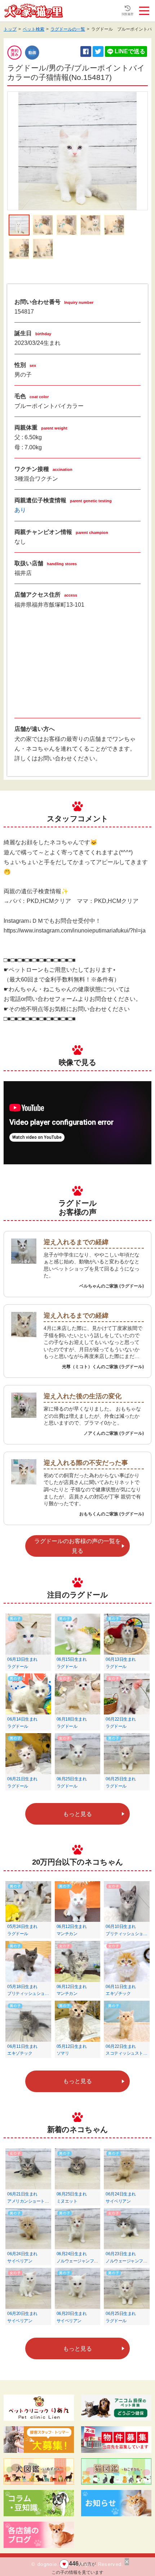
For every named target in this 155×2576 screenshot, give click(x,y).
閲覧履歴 (128, 14)
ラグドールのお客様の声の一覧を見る (77, 1546)
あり (20, 510)
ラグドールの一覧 (68, 29)
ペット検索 (34, 29)
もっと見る (77, 1814)
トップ (10, 29)
